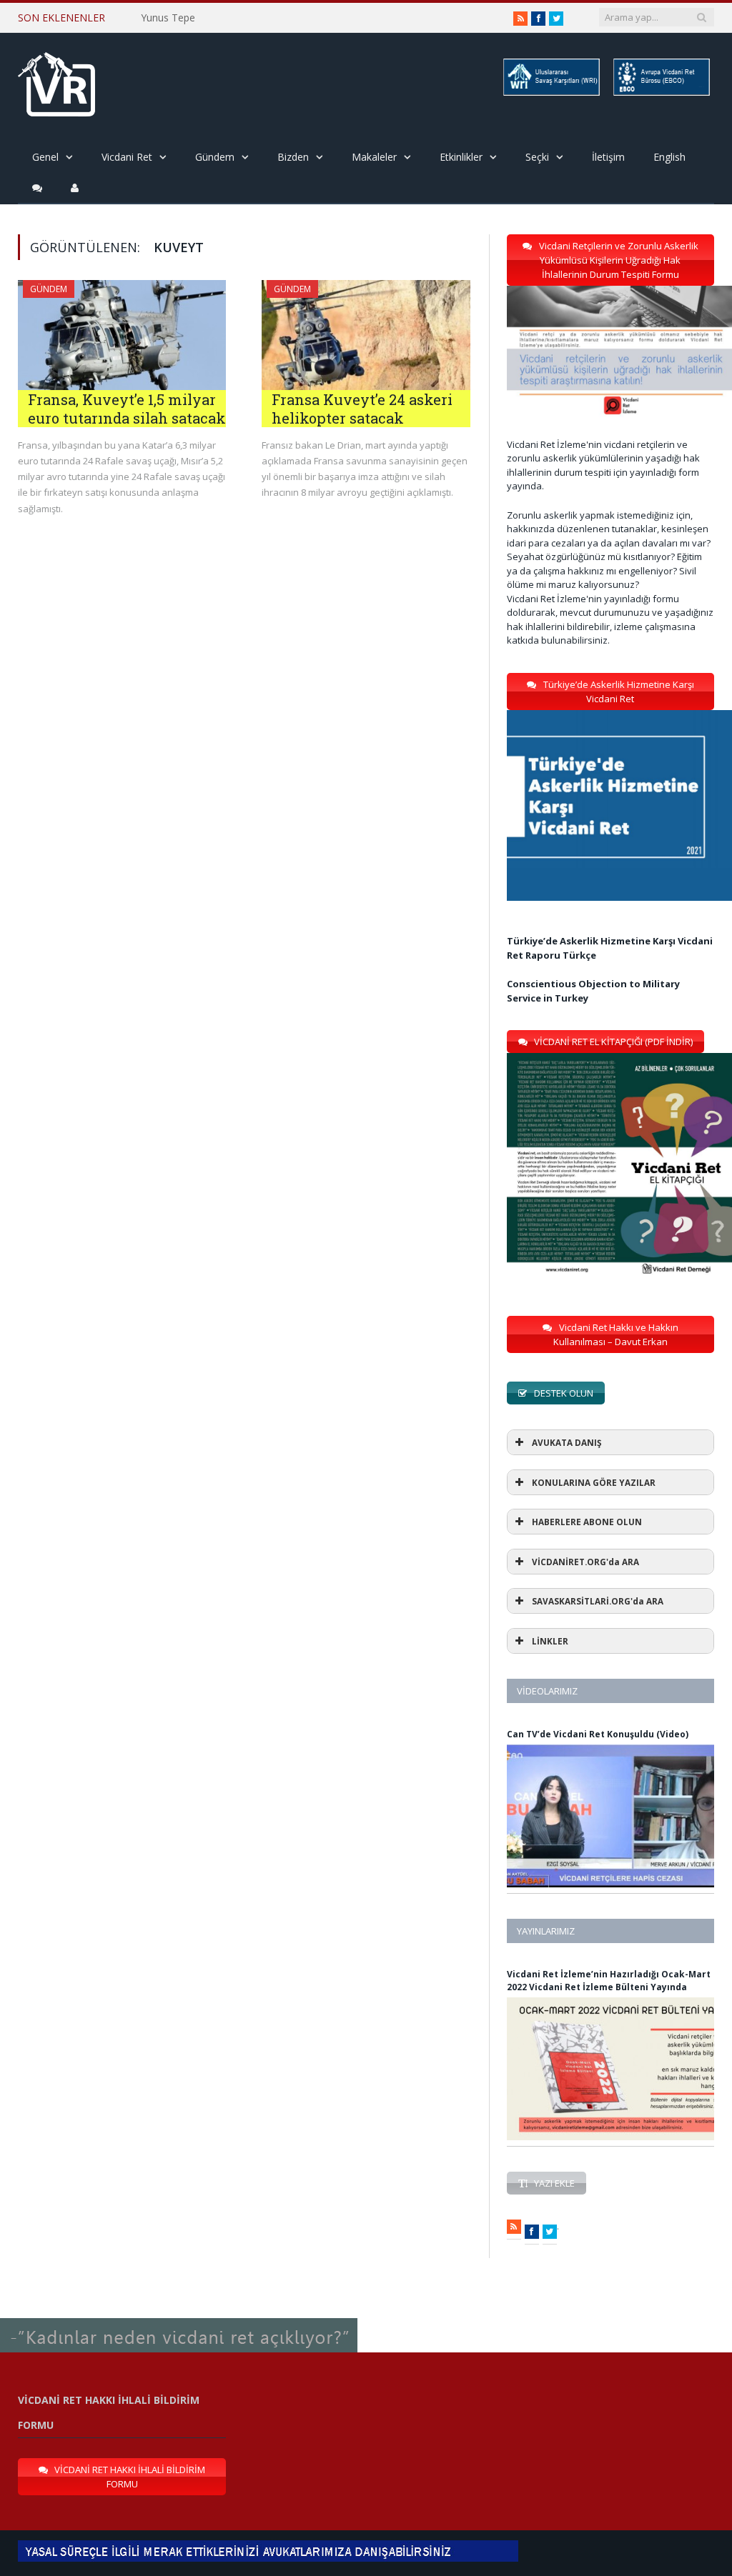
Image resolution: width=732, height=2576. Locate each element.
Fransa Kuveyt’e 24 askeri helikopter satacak (362, 409)
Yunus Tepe (168, 18)
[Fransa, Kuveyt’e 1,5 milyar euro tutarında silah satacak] (122, 335)
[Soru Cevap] (179, 2319)
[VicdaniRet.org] (56, 81)
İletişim (608, 157)
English (669, 157)
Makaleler (374, 157)
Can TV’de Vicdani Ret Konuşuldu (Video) (598, 1734)
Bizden (293, 157)
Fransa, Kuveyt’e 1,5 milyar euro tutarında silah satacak (127, 409)
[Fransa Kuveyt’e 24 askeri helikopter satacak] (366, 335)
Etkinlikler (461, 157)
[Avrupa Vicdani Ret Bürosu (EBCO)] (661, 93)
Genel (45, 157)
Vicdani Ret (127, 157)
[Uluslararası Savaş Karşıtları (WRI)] (550, 93)
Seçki (537, 157)
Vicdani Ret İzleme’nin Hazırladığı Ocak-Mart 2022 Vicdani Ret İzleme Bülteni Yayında (609, 1981)
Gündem (215, 157)
